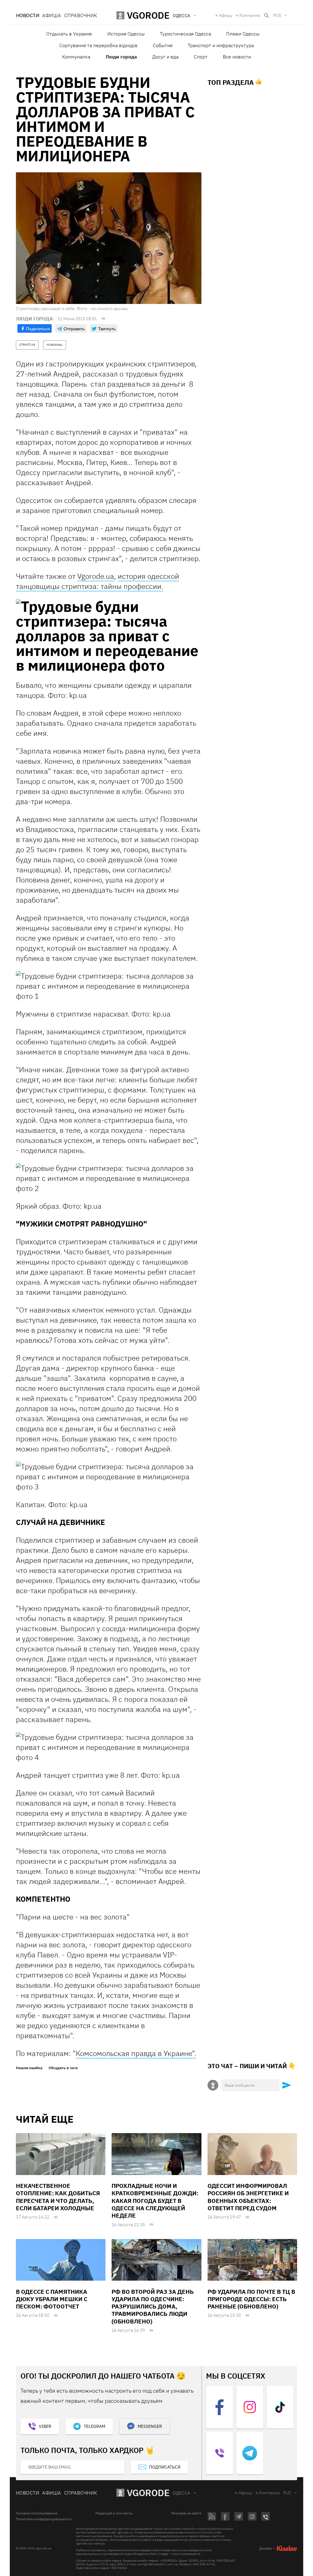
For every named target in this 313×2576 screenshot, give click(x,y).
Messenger (150, 2426)
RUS (277, 15)
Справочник (81, 15)
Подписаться (165, 2467)
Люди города (121, 57)
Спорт (201, 57)
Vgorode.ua (96, 576)
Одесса (182, 2493)
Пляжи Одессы (243, 34)
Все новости (237, 57)
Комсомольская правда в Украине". (136, 2053)
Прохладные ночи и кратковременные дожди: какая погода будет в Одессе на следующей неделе (155, 2201)
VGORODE (148, 2493)
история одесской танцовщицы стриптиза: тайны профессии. (98, 581)
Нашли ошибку (29, 2068)
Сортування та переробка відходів (98, 45)
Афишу (226, 15)
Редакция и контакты (114, 2513)
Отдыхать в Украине (69, 34)
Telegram (94, 2426)
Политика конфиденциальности (44, 2519)
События (163, 45)
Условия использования (37, 2513)
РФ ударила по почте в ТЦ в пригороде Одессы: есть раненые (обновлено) (251, 2299)
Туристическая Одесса (185, 34)
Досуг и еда (165, 57)
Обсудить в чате (63, 2068)
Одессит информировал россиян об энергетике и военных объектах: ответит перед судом (248, 2197)
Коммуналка (76, 57)
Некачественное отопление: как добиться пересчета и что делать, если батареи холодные (58, 2197)
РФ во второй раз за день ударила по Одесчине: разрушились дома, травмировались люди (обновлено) (153, 2306)
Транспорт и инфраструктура (221, 45)
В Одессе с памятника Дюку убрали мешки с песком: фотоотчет (52, 2299)
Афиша (52, 15)
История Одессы (126, 34)
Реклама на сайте (186, 2513)
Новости (28, 15)
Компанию (250, 15)
